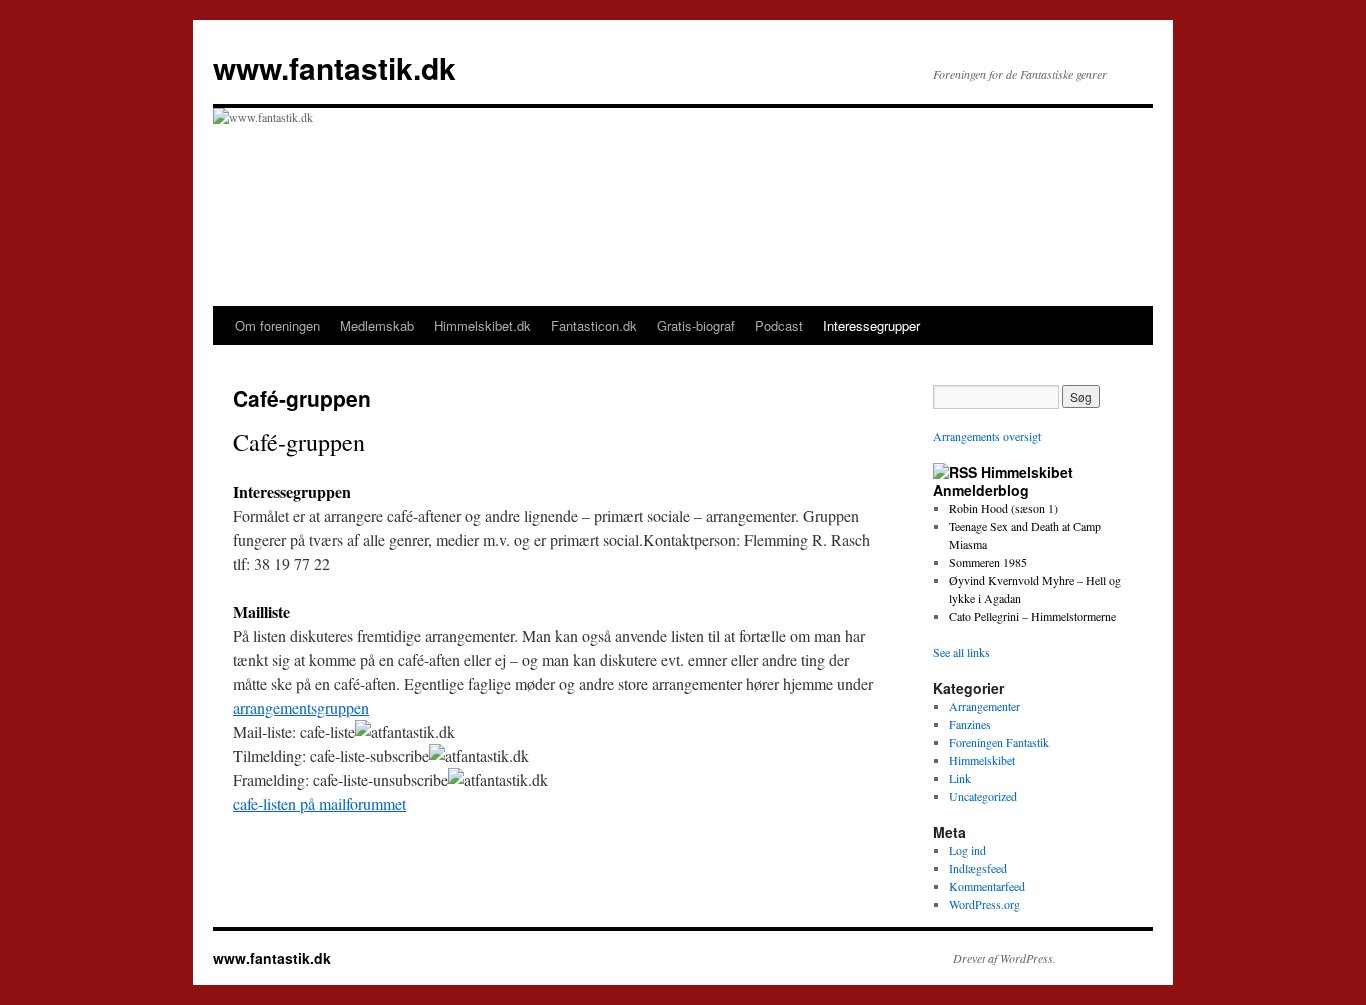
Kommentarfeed (987, 886)
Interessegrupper (871, 325)
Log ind (967, 850)
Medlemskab (377, 325)
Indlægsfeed (978, 868)
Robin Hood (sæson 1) (1003, 508)
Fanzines (970, 724)
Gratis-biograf (696, 325)
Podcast (779, 325)
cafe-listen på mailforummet (319, 803)
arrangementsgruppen (301, 707)
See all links (961, 652)
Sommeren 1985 (988, 562)
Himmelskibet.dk (482, 325)
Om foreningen (277, 325)
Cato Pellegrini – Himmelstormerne (1032, 616)
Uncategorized (983, 796)
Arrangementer (984, 706)
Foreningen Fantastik (999, 742)
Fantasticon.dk (594, 325)
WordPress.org (984, 904)
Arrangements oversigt (987, 436)
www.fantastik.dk (334, 67)
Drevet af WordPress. (1004, 958)
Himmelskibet (982, 760)
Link (960, 778)
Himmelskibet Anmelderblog (1003, 481)
